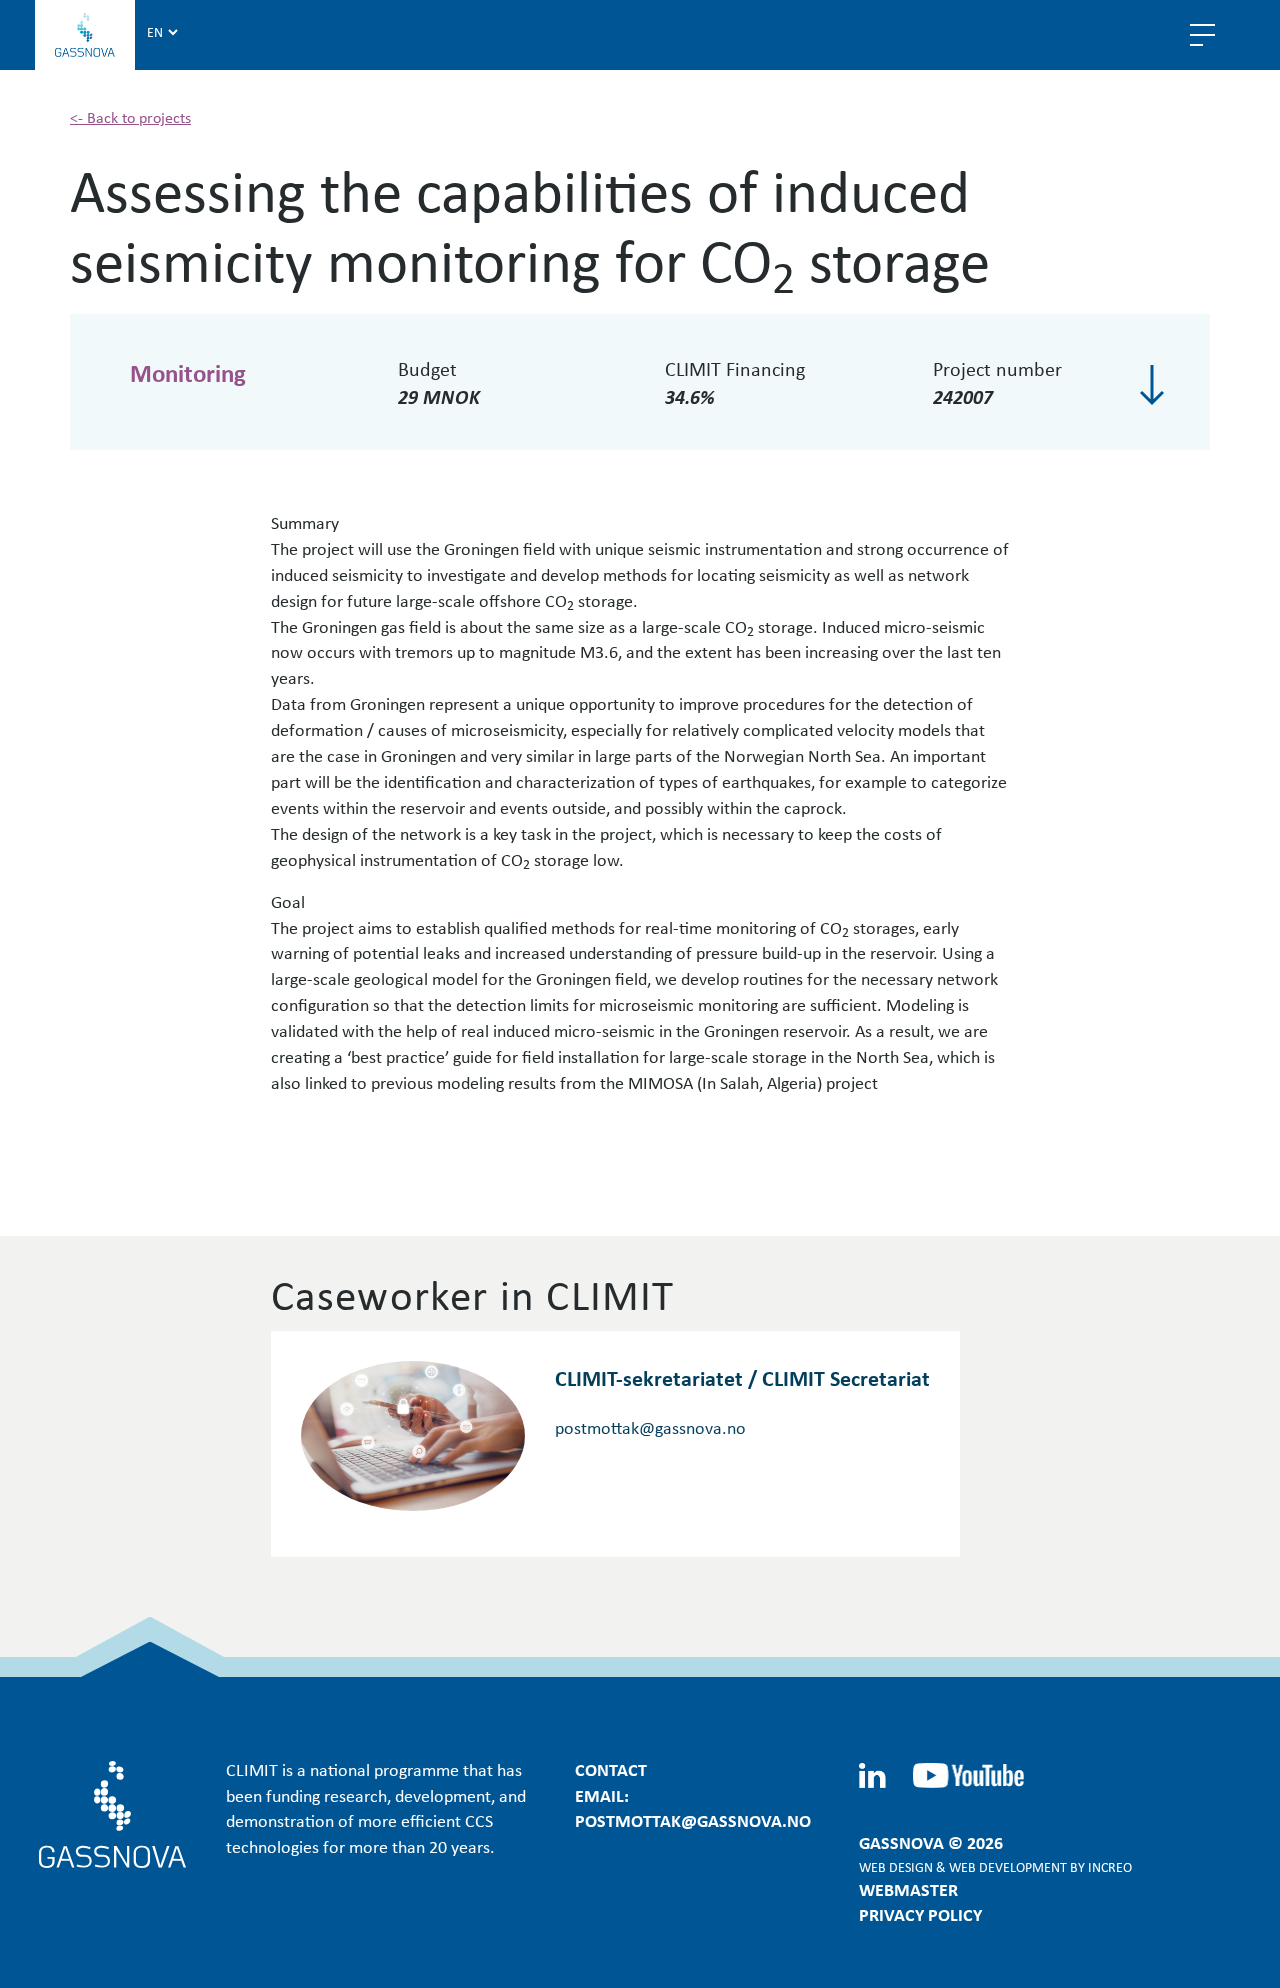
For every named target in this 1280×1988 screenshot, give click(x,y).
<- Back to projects (130, 117)
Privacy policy (920, 1914)
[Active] (1152, 385)
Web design (896, 1866)
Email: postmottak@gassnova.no (693, 1808)
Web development (1008, 1866)
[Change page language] (162, 31)
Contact (611, 1769)
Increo (1110, 1866)
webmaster (908, 1889)
